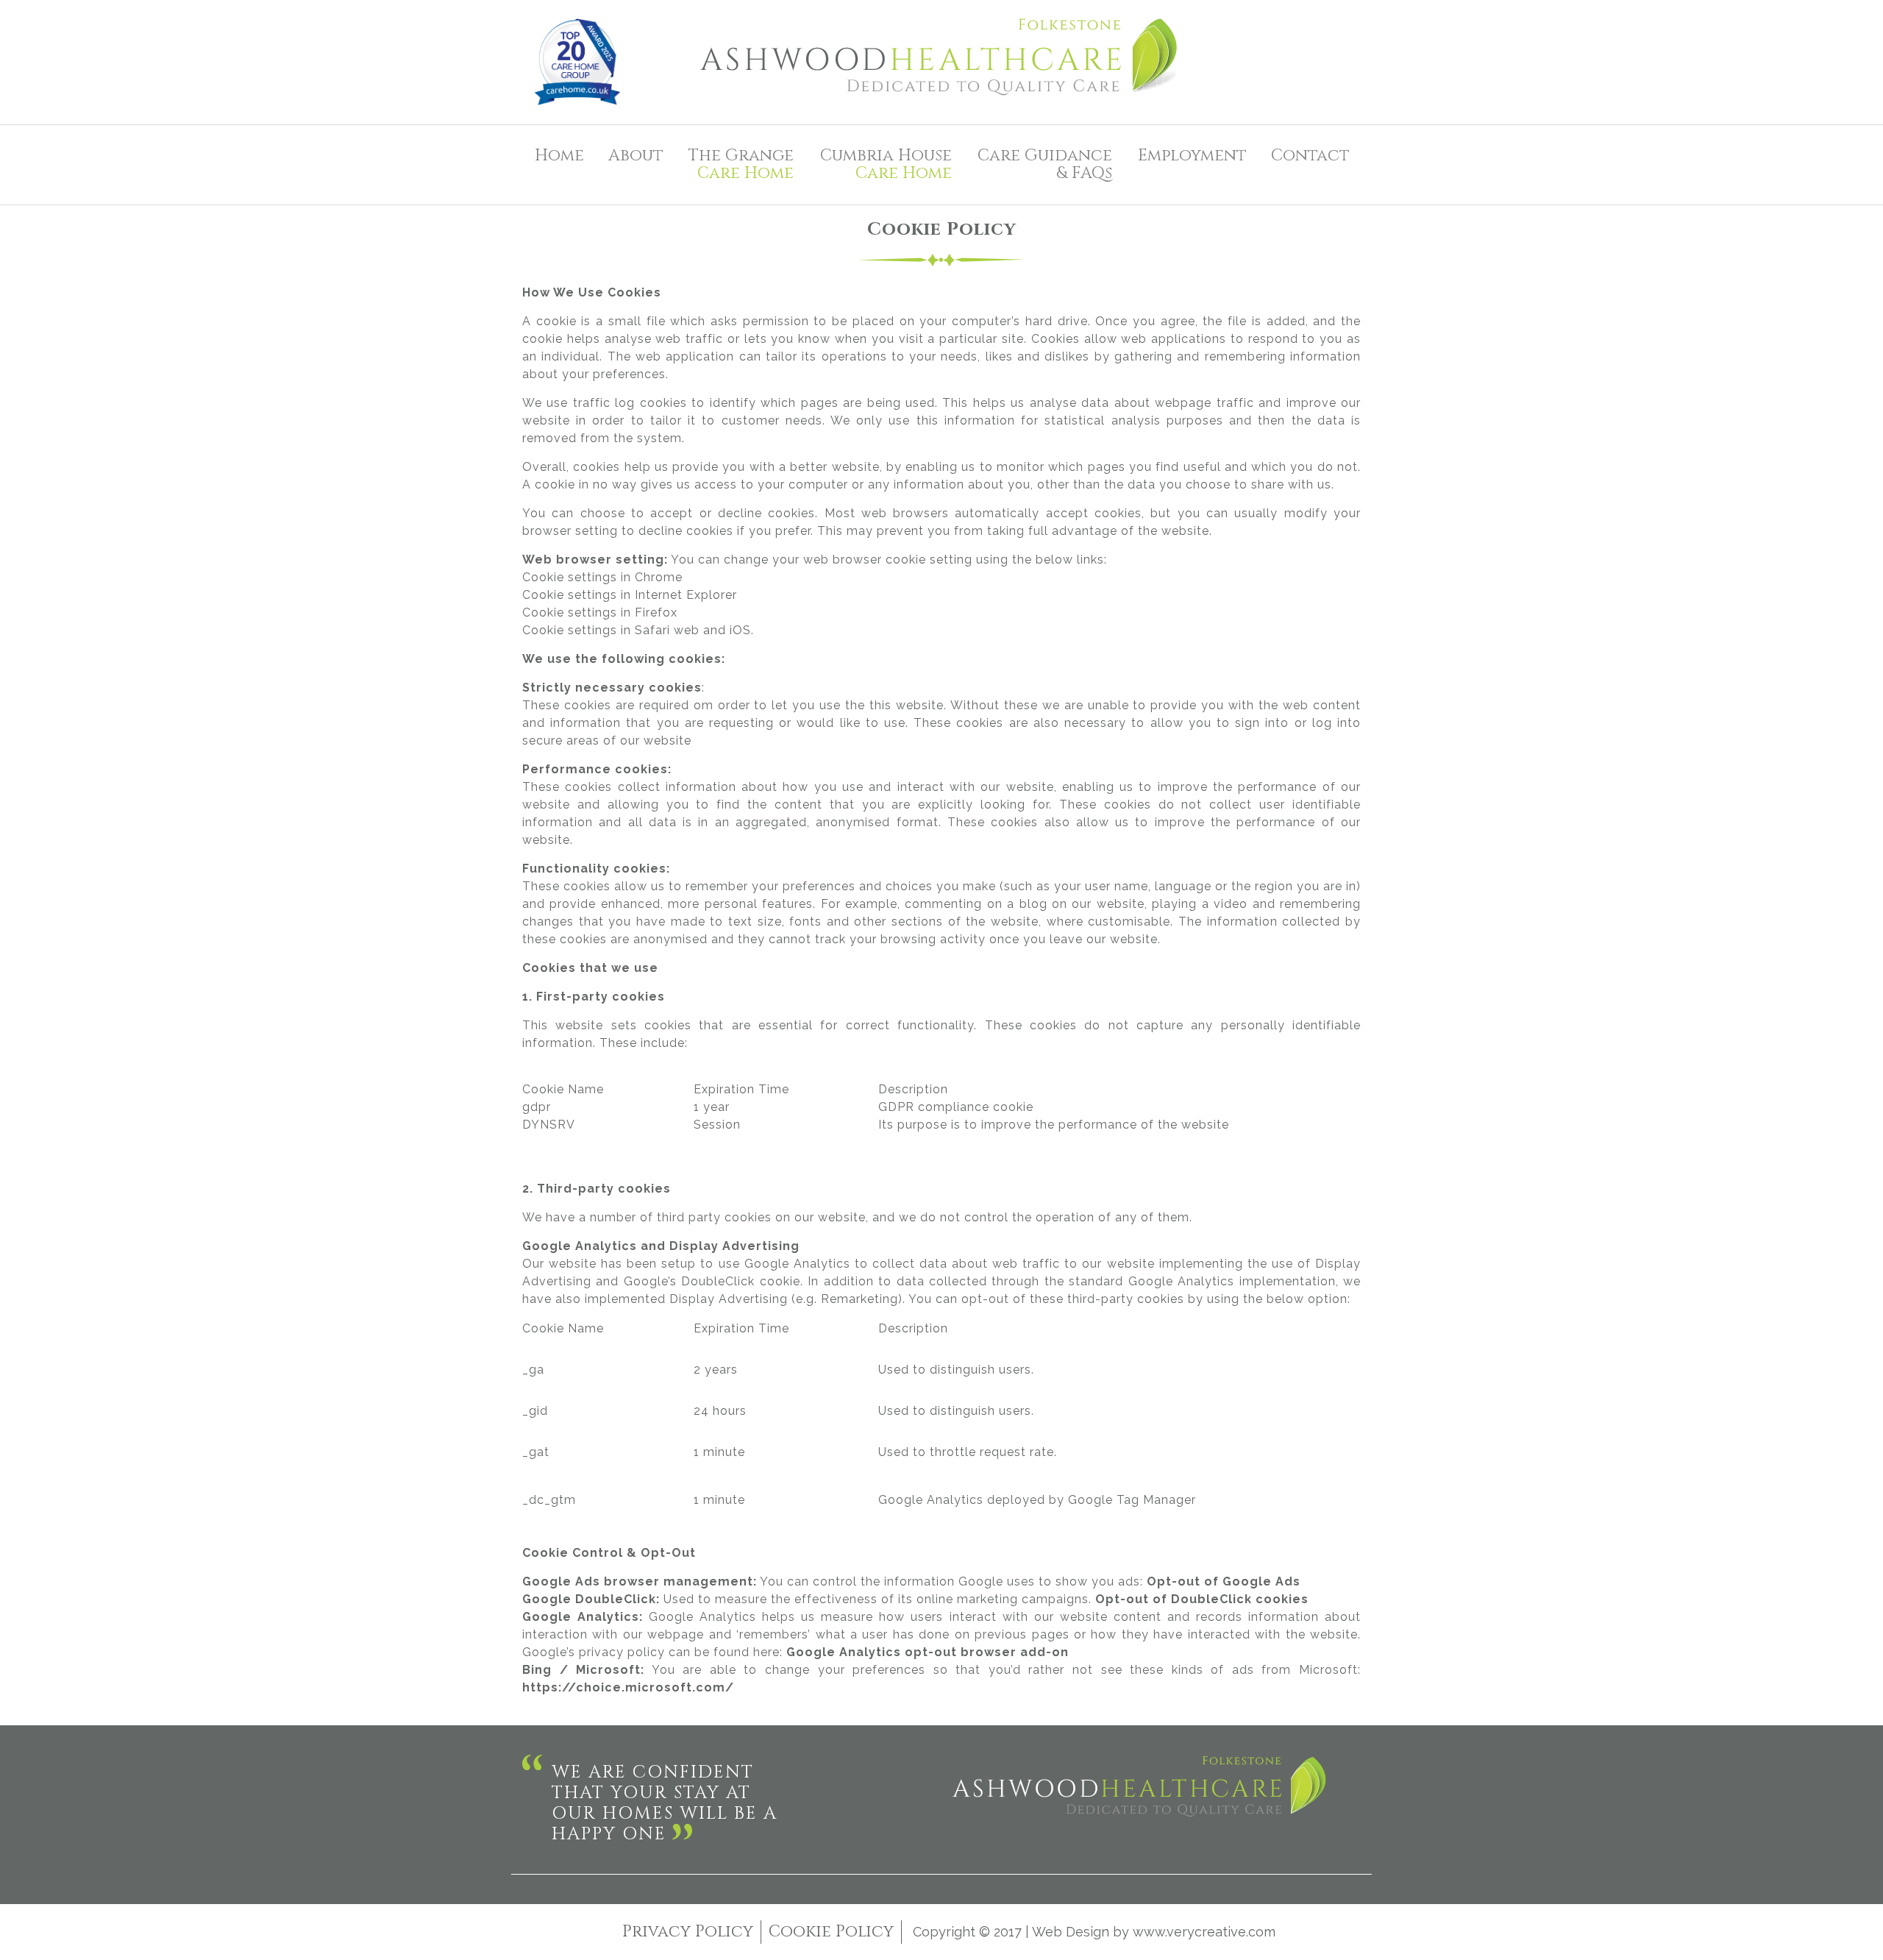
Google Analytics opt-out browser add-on (928, 1652)
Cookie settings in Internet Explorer (630, 595)
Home (559, 156)
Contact (1310, 156)
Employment (1192, 156)
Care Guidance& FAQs (1045, 164)
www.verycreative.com (1204, 1932)
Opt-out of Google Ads (1224, 1581)
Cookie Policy (831, 1932)
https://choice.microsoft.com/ (628, 1687)
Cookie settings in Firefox (600, 612)
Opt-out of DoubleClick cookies (1202, 1599)
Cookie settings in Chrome (602, 577)
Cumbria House (886, 164)
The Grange (741, 164)
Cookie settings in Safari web (611, 630)
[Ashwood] (941, 62)
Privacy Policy (688, 1932)
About (636, 156)
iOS (740, 630)
